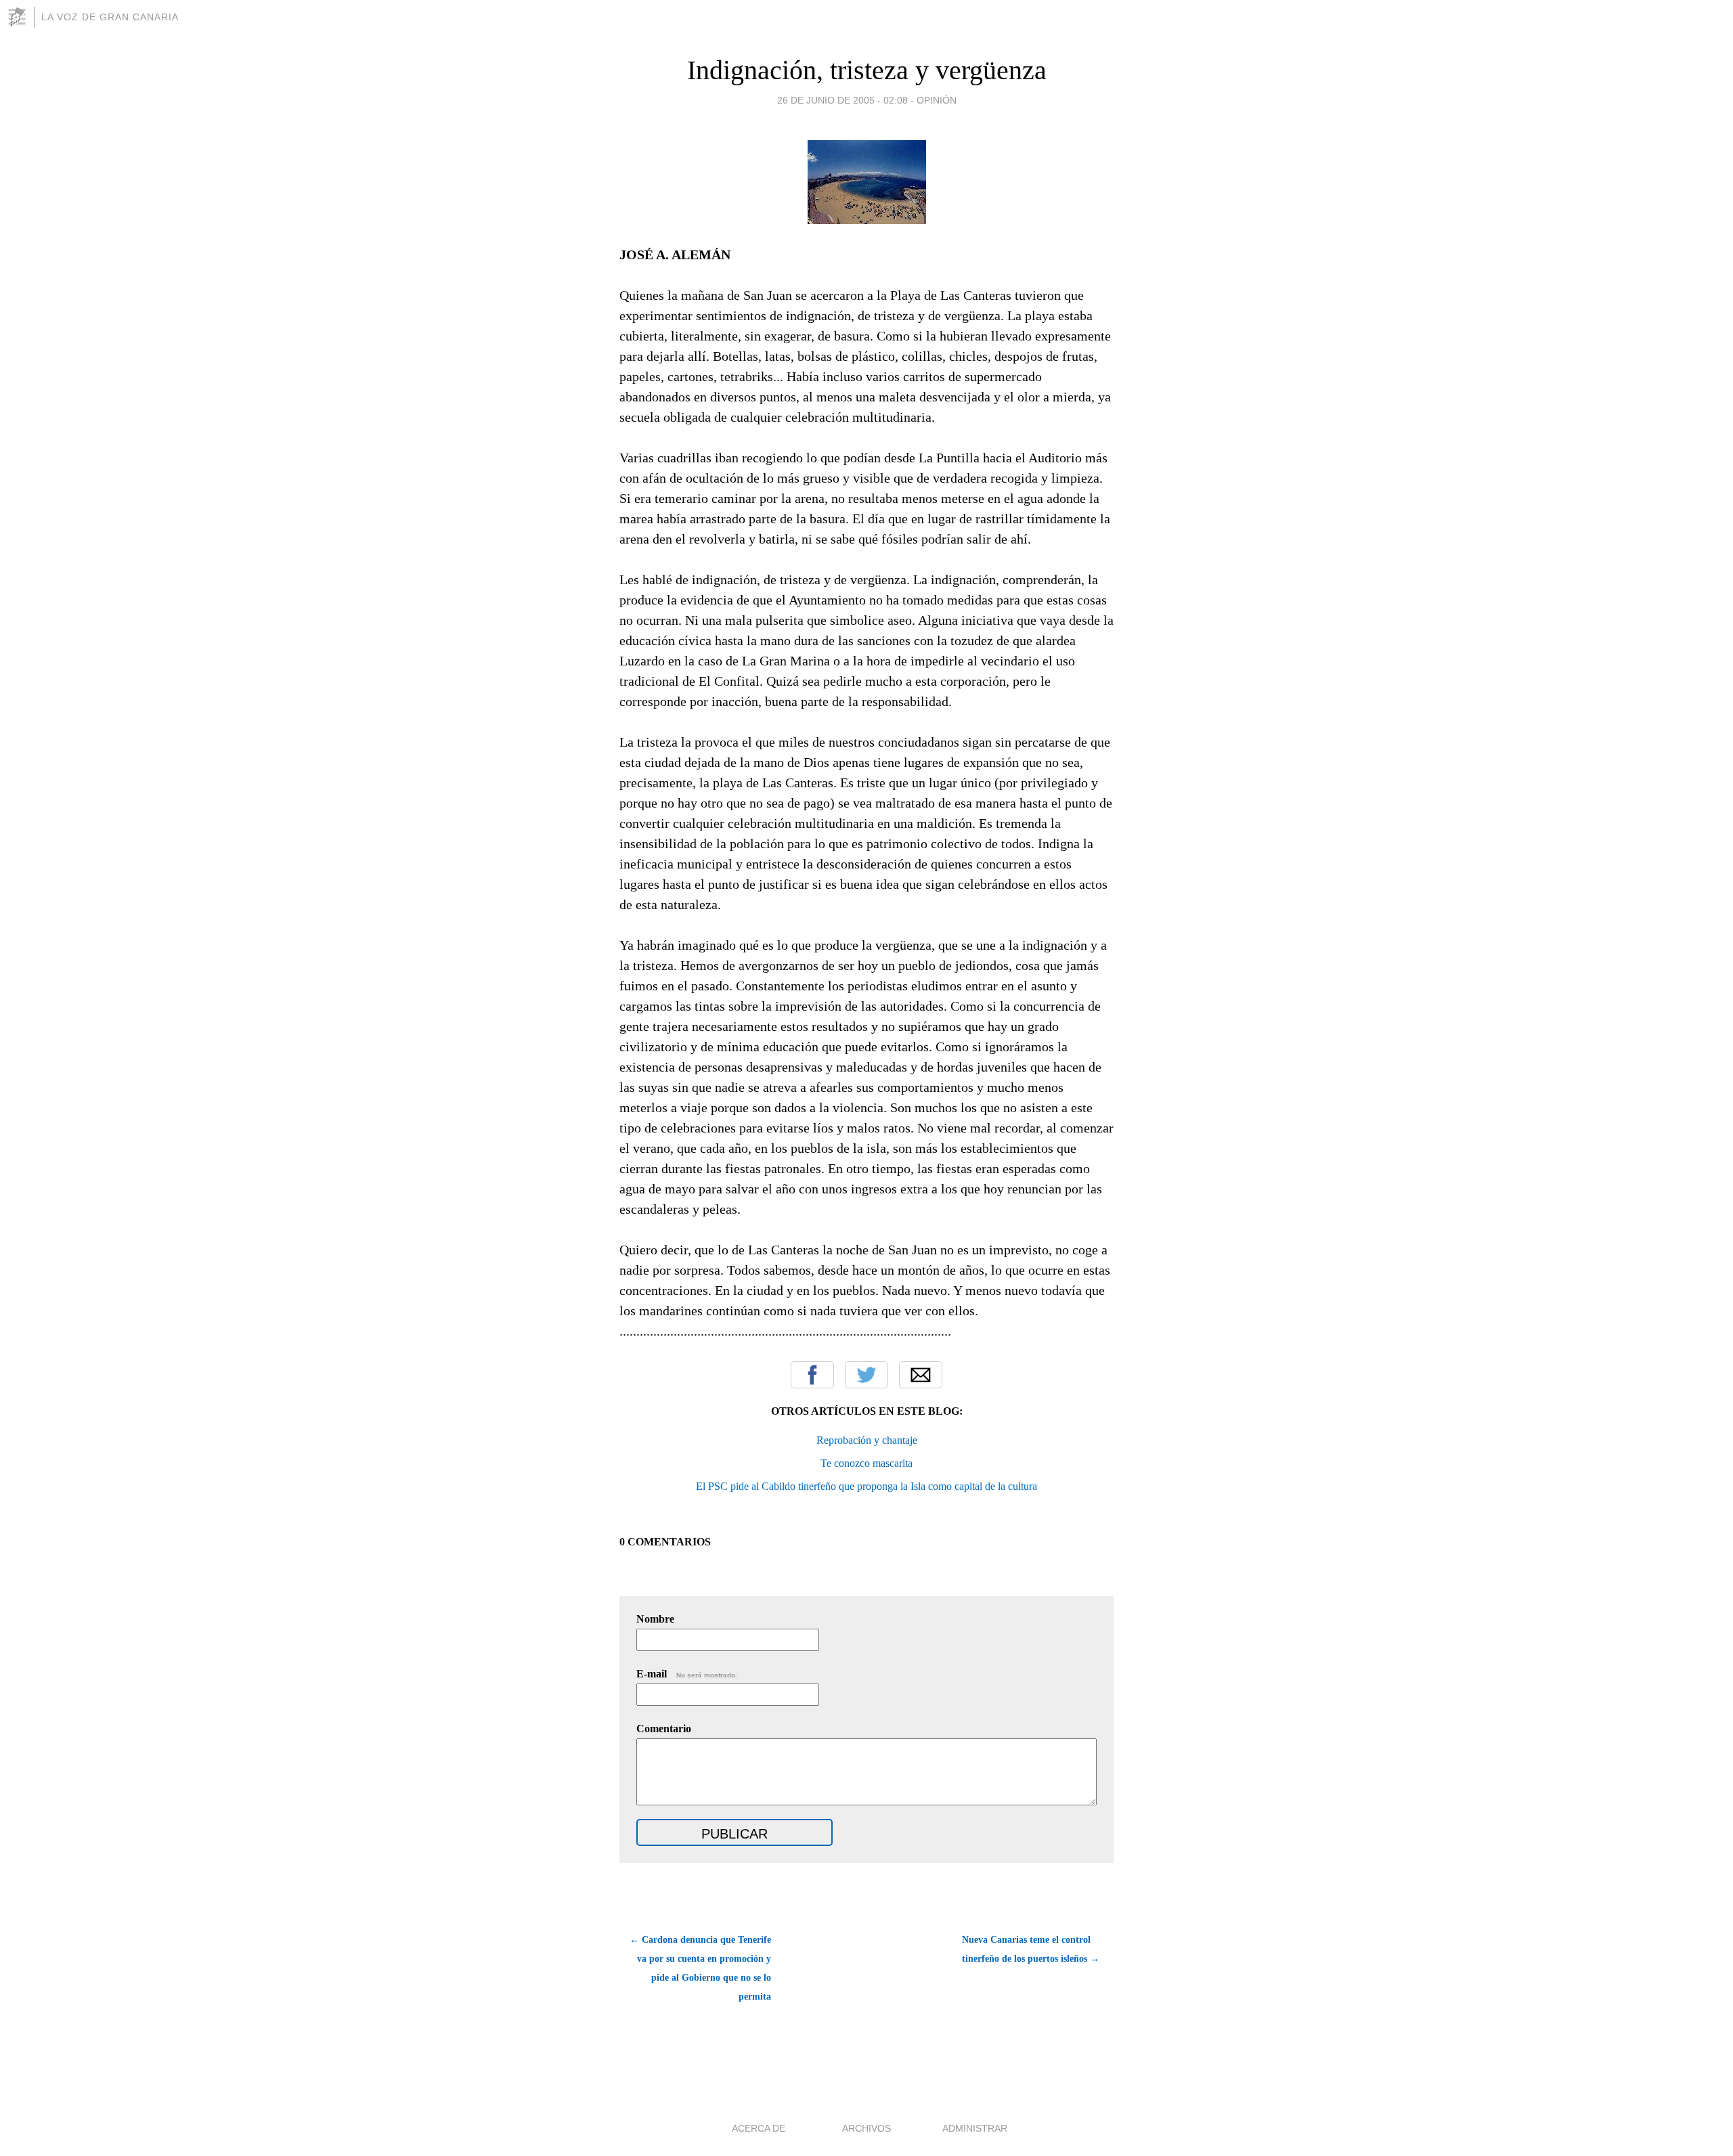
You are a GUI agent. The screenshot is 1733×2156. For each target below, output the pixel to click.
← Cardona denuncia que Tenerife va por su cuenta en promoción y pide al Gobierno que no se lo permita (700, 1968)
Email (921, 1375)
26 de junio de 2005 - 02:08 (842, 100)
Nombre (655, 1619)
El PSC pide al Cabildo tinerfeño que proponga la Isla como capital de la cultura (866, 1486)
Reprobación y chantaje (867, 1440)
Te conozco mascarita (866, 1463)
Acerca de (759, 2128)
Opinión (937, 100)
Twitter (866, 1375)
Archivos (866, 2128)
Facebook (812, 1375)
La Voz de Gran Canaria (110, 17)
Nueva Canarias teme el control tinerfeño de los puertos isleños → (1031, 1949)
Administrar (975, 2128)
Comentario (664, 1729)
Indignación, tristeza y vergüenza (867, 70)
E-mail (687, 1674)
